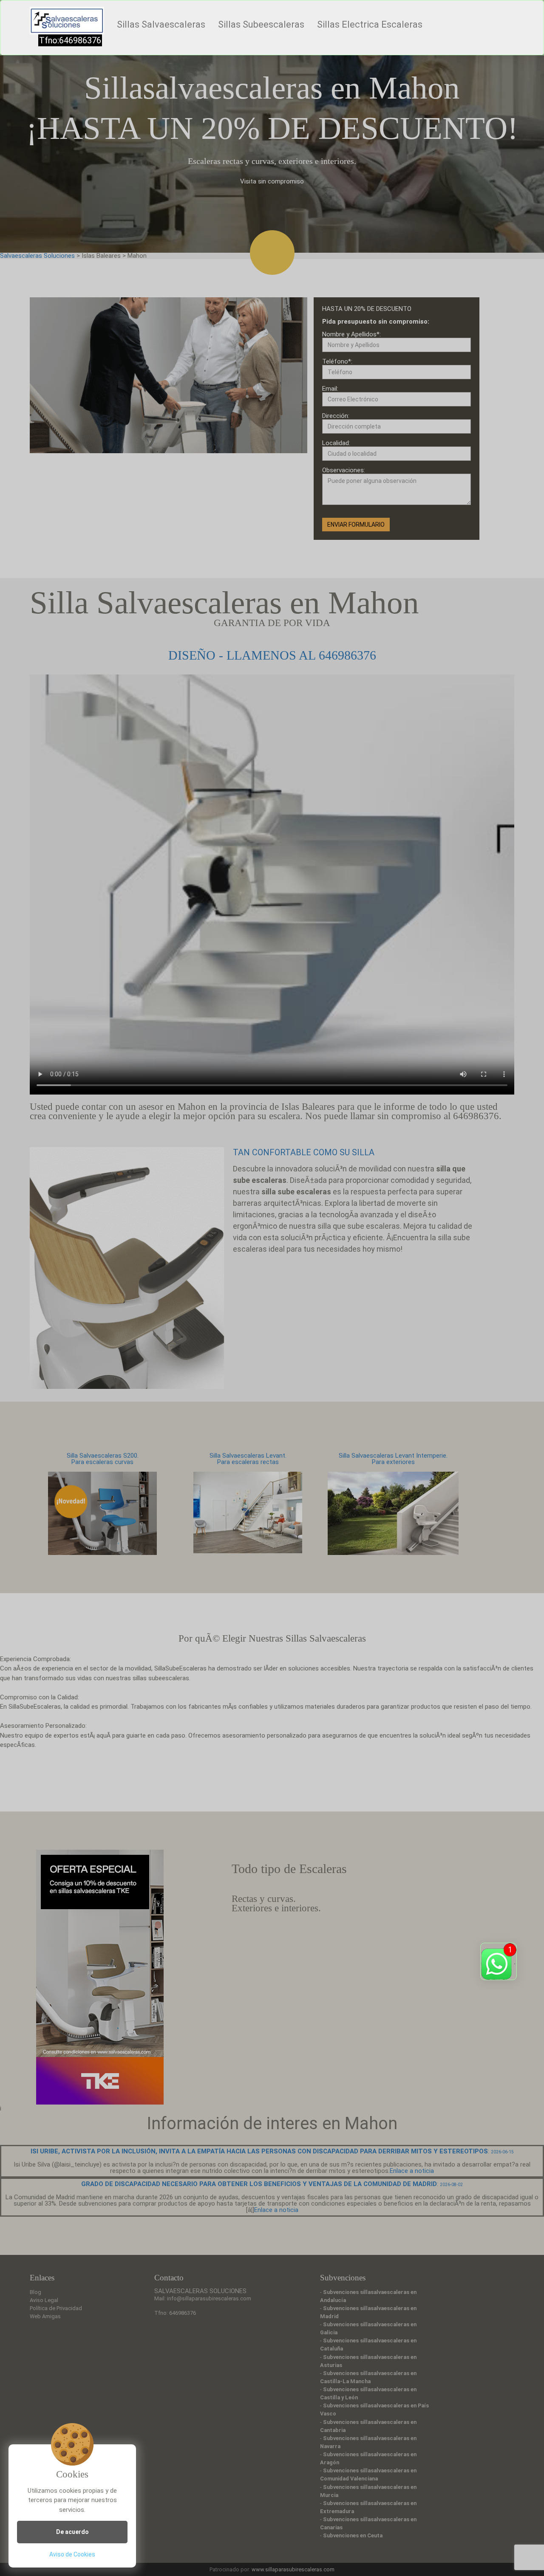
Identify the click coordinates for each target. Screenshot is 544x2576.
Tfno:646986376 (70, 40)
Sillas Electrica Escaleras (370, 24)
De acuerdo (72, 2532)
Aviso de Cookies (72, 2554)
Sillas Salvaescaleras (161, 24)
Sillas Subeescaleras (261, 24)
